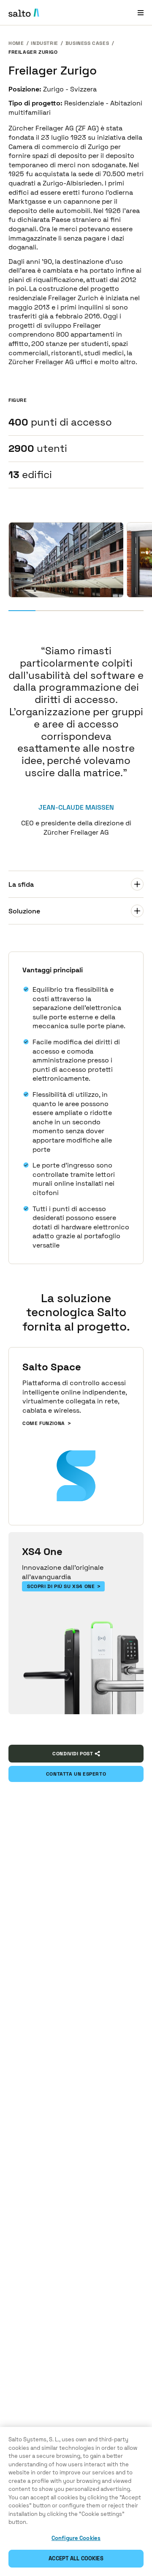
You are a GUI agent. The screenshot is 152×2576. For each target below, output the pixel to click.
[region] (76, 2501)
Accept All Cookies (76, 2558)
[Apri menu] (141, 12)
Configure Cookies (76, 2538)
